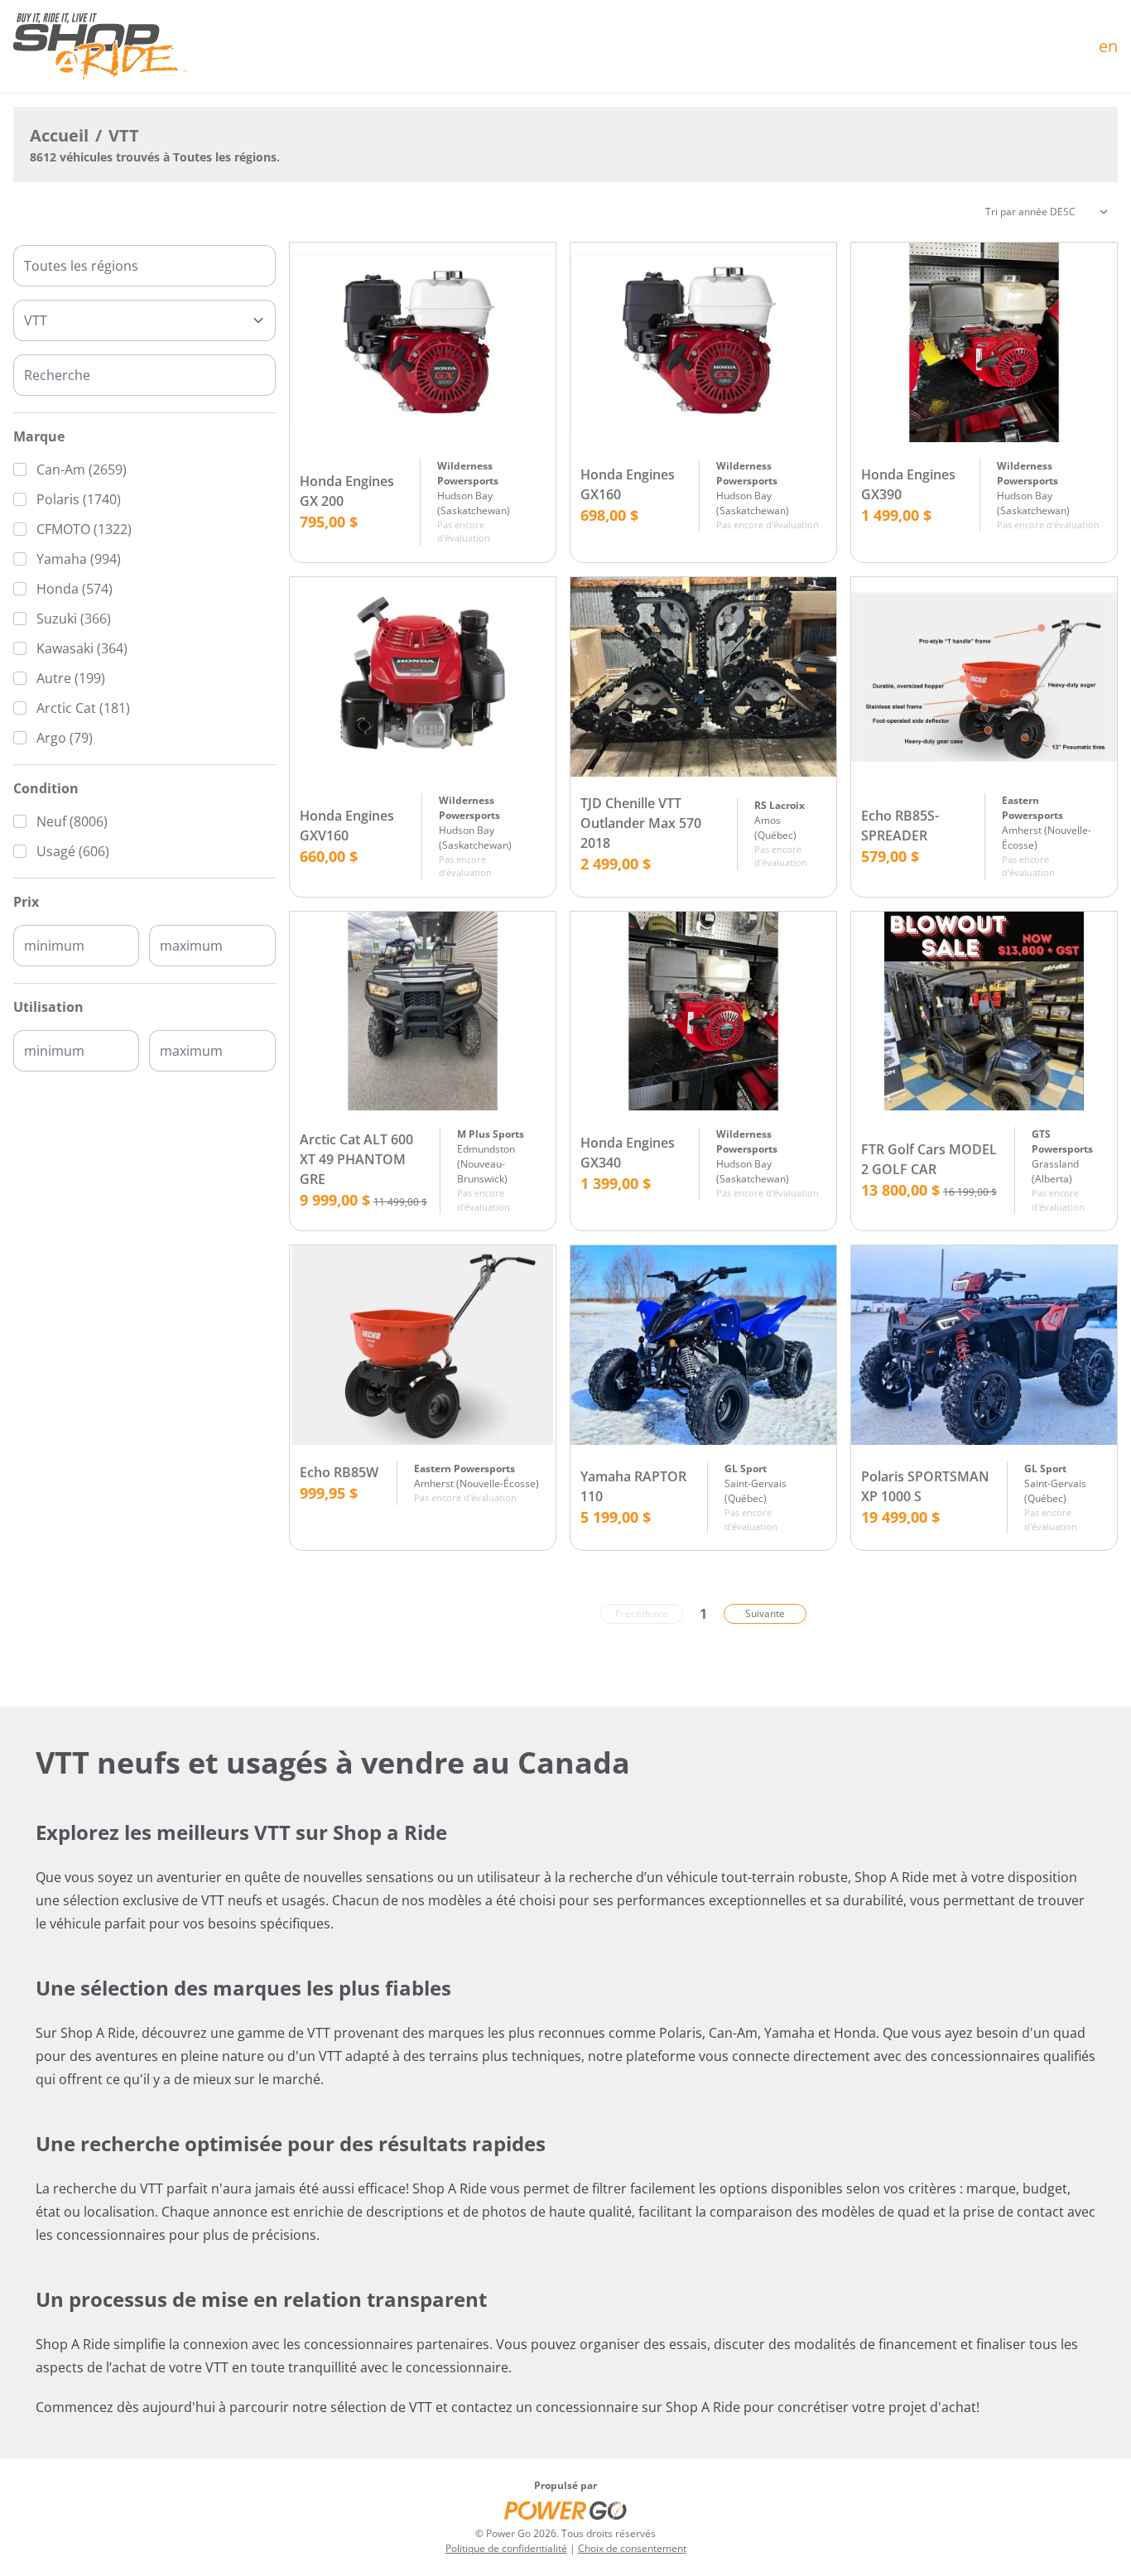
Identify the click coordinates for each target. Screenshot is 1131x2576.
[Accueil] (100, 46)
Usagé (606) (73, 851)
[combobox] (144, 266)
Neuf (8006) (72, 821)
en (1108, 46)
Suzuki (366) (74, 619)
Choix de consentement (632, 2548)
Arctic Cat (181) (83, 708)
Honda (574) (75, 589)
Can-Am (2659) (82, 469)
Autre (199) (71, 678)
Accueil (59, 135)
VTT (124, 135)
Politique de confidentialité (506, 2548)
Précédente (642, 1613)
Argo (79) (65, 738)
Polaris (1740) (79, 499)
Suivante (765, 1613)
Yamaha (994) (79, 559)
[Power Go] (565, 2510)
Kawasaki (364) (82, 648)
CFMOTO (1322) (84, 529)
